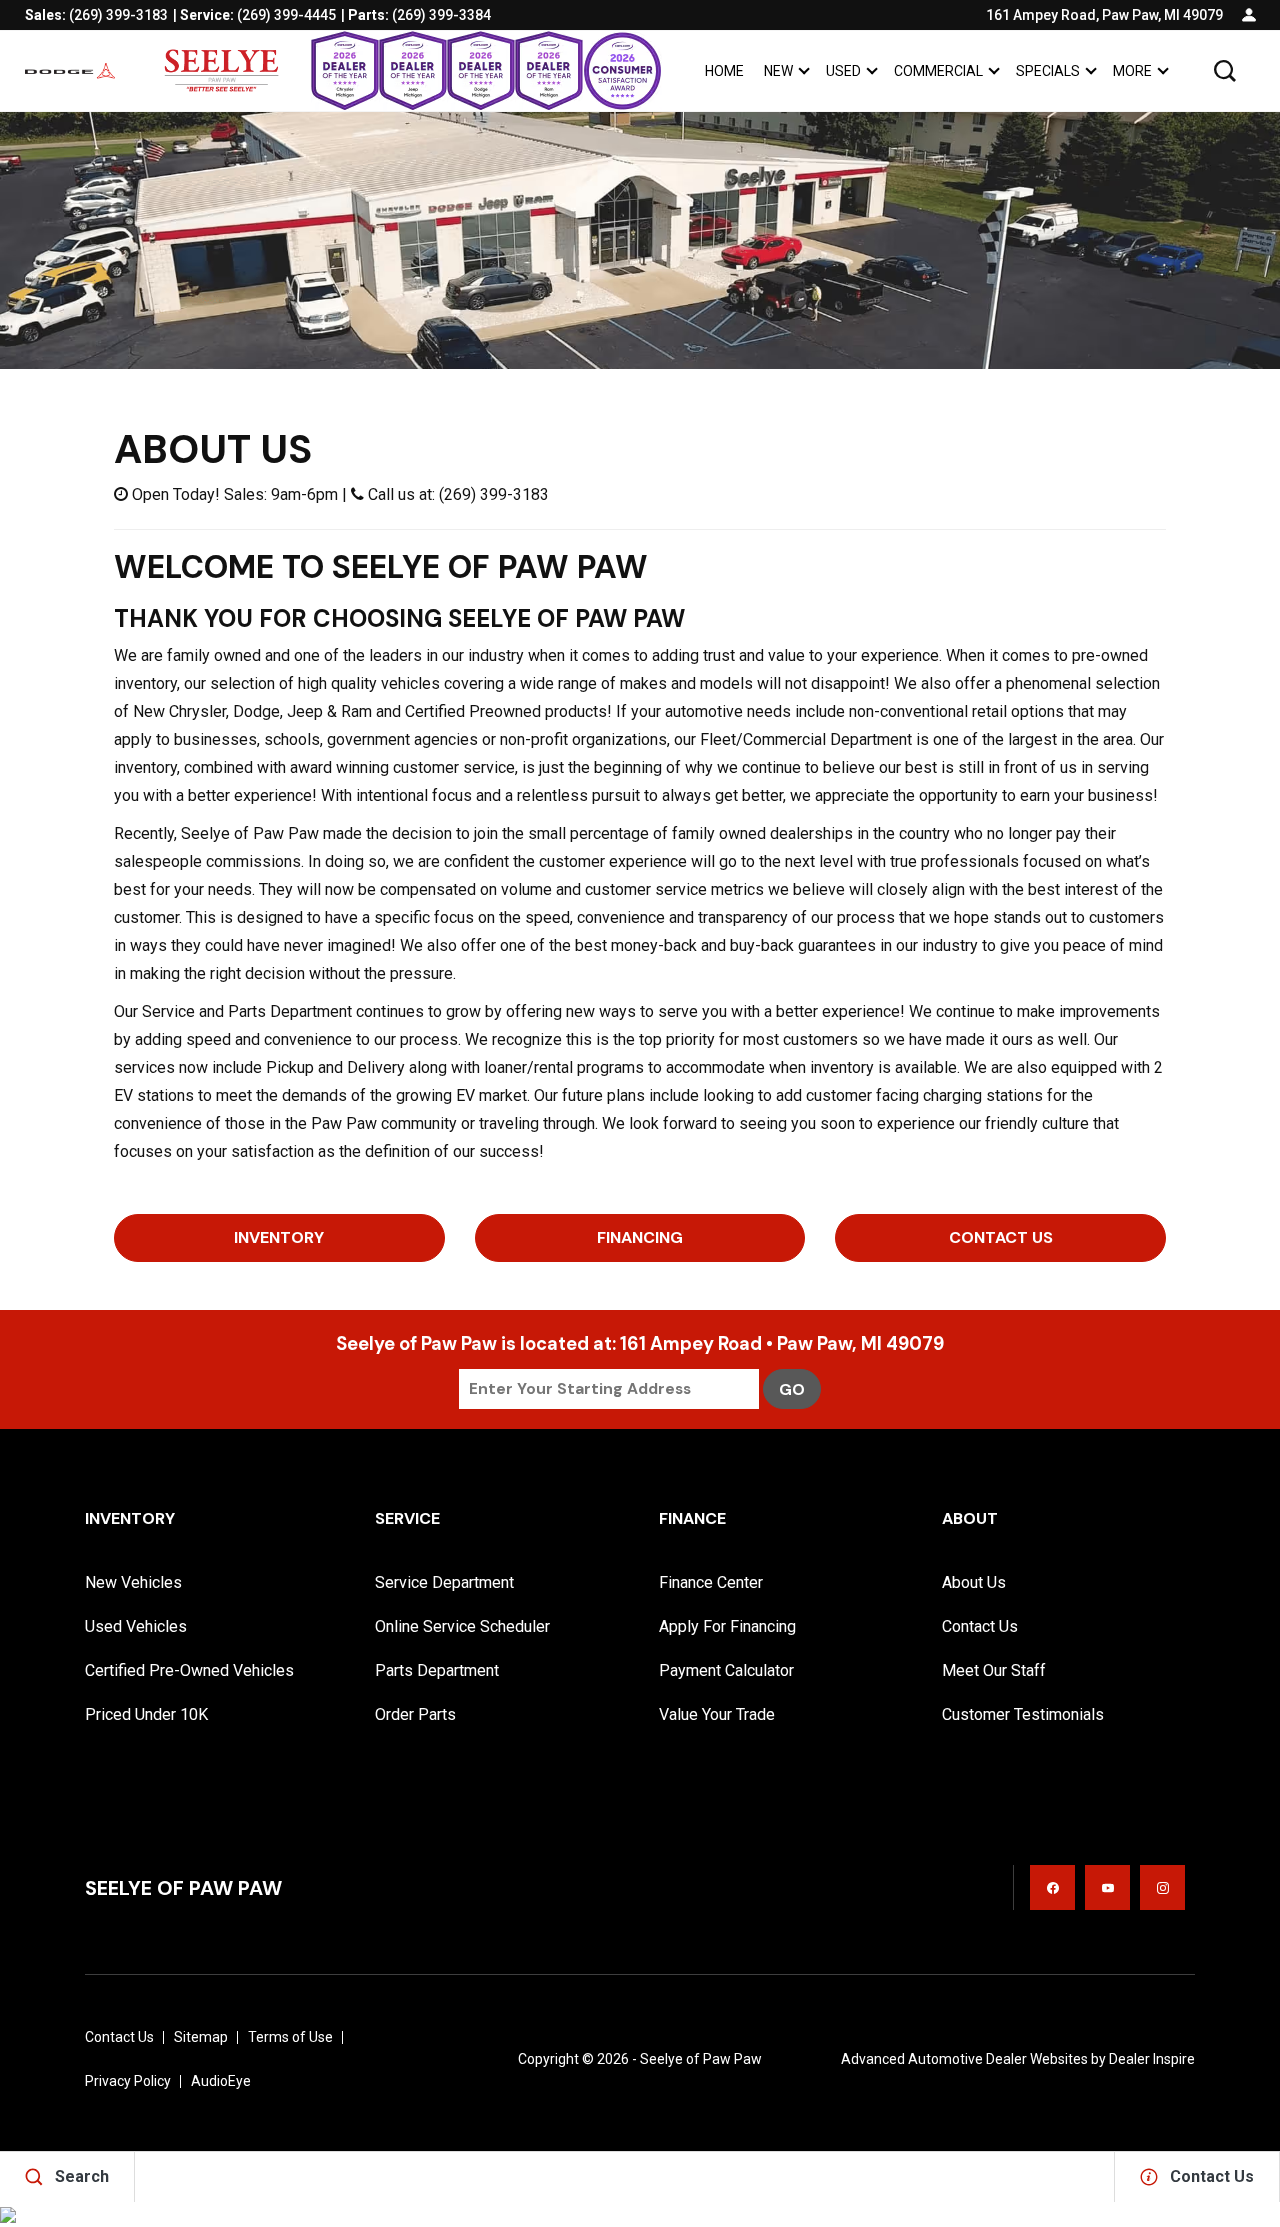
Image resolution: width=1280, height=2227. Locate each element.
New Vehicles (133, 1582)
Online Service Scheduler (462, 1626)
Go (792, 1389)
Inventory (279, 1237)
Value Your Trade (717, 1714)
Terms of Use (290, 2037)
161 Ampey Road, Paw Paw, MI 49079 (1104, 15)
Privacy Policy (128, 2081)
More (1132, 74)
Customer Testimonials (1023, 1714)
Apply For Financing (727, 1626)
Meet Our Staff (994, 1670)
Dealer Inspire (1152, 2059)
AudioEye (221, 2081)
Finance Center (711, 1582)
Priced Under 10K (146, 1714)
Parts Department (437, 1670)
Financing (640, 1237)
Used (843, 71)
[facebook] (1052, 1887)
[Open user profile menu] (1249, 15)
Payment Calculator (726, 1670)
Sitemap (201, 2037)
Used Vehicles (136, 1626)
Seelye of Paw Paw (701, 2059)
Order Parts (415, 1714)
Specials (1048, 71)
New (778, 71)
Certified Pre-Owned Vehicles (189, 1670)
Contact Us (1001, 1237)
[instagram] (1162, 1887)
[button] (1225, 71)
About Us (974, 1582)
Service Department (444, 1582)
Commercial (938, 71)
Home (724, 71)
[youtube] (1107, 1887)
